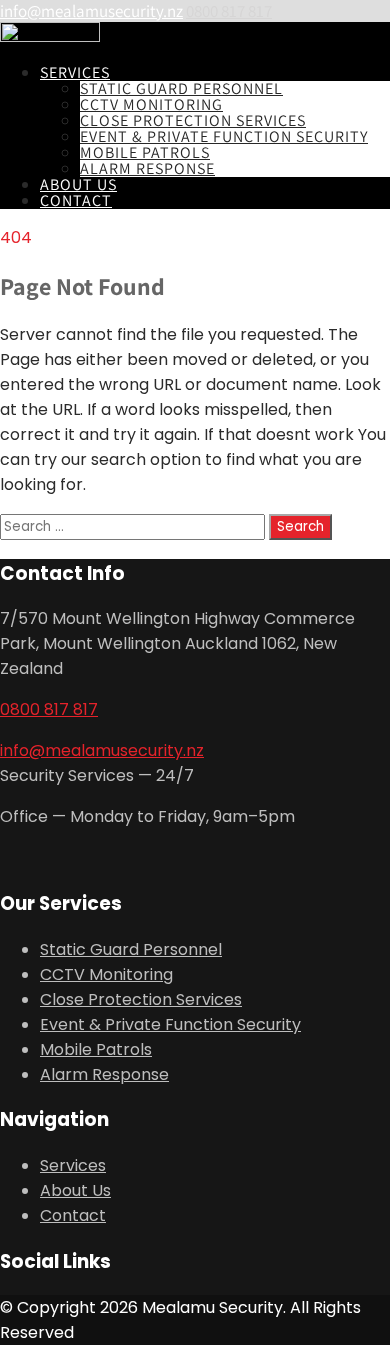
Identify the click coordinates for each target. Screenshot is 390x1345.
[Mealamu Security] (50, 36)
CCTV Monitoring (151, 104)
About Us (78, 184)
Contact (76, 200)
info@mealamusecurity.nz (91, 11)
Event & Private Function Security (224, 136)
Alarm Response (147, 168)
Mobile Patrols (145, 152)
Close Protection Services (193, 120)
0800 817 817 (229, 11)
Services (75, 72)
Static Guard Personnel (181, 88)
